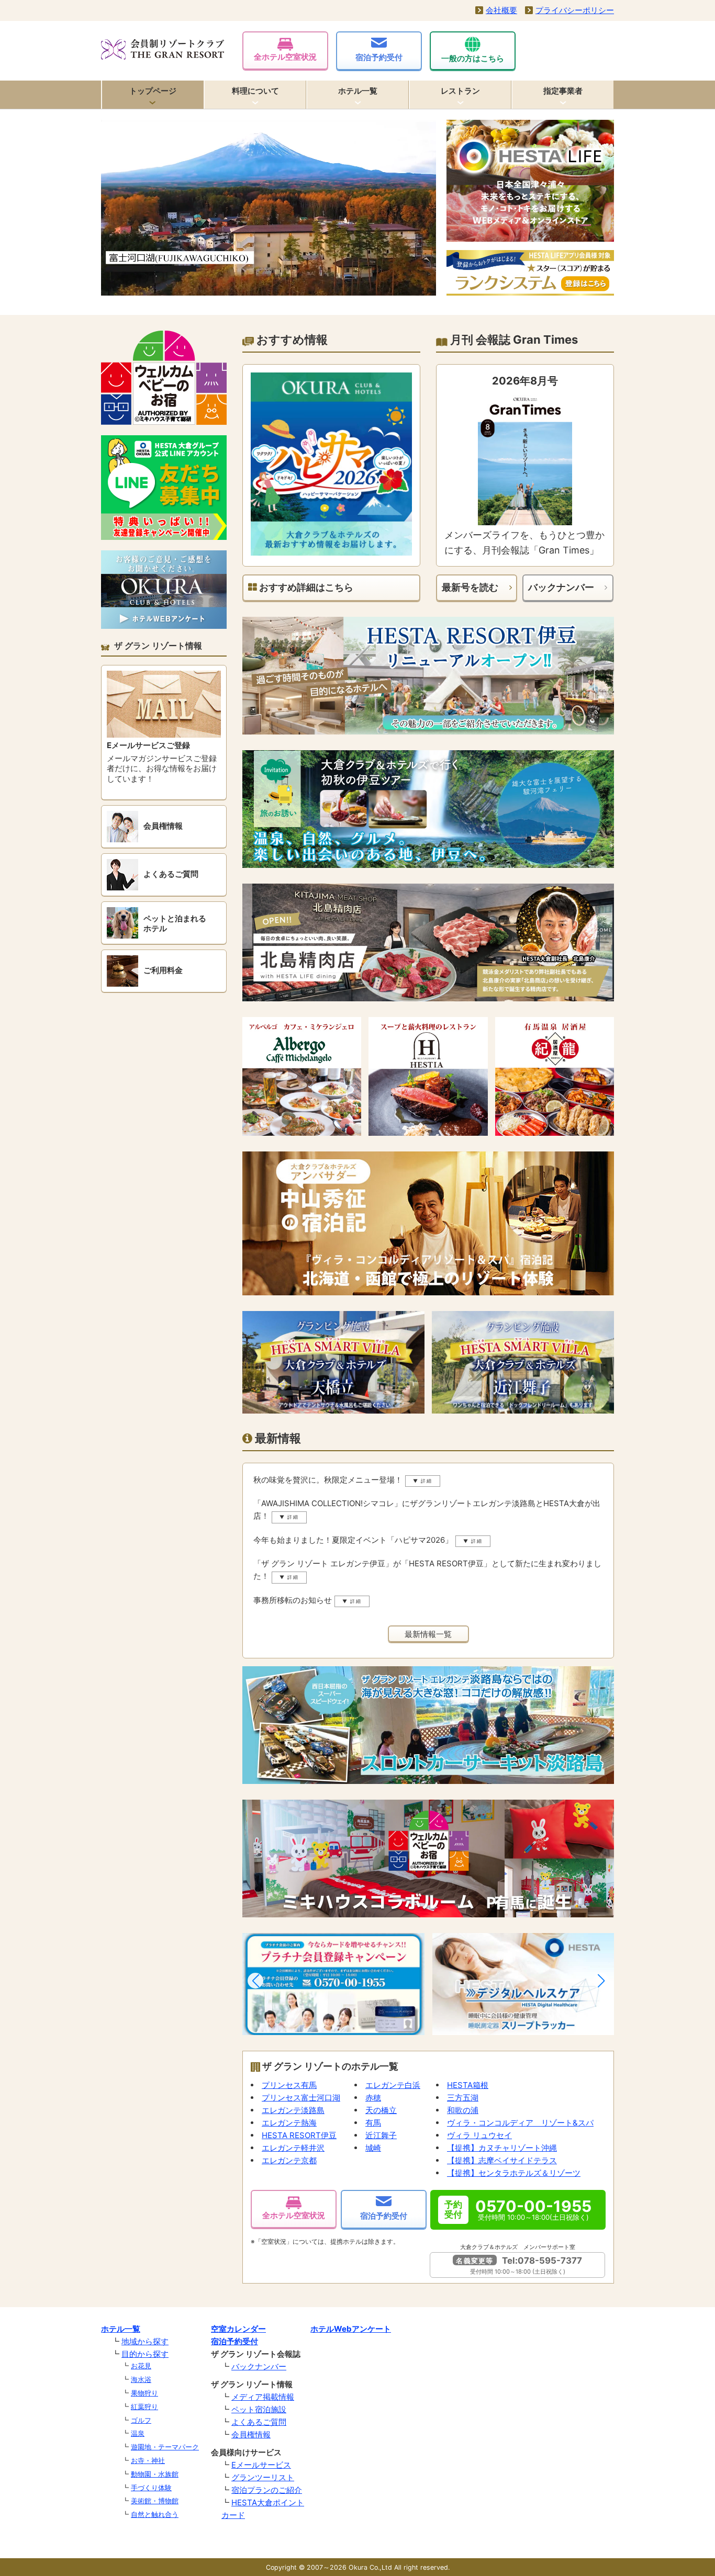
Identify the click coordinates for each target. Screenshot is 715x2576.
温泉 (138, 2433)
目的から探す (145, 2354)
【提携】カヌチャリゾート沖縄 (502, 2148)
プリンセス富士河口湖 (301, 2098)
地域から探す (145, 2341)
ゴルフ (141, 2420)
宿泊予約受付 (379, 57)
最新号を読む (470, 587)
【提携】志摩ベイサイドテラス (502, 2160)
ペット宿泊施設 (259, 2409)
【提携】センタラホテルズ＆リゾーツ (514, 2173)
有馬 (373, 2123)
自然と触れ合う (155, 2514)
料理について (255, 91)
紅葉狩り (144, 2406)
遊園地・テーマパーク (165, 2447)
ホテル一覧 (358, 91)
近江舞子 (381, 2135)
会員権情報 (251, 2434)
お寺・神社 (148, 2460)
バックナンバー (561, 587)
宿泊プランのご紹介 (267, 2490)
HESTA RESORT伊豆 (299, 2135)
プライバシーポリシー (575, 10)
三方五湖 (463, 2098)
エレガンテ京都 (289, 2160)
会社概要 (501, 10)
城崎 (373, 2148)
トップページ (153, 91)
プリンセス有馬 (289, 2085)
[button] (255, 1981)
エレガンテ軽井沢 (293, 2148)
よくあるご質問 (259, 2422)
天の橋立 (381, 2110)
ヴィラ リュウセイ (479, 2135)
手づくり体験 (151, 2488)
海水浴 (141, 2379)
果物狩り (144, 2393)
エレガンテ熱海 (289, 2123)
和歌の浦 (463, 2110)
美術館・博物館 (155, 2501)
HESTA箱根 (468, 2085)
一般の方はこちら (473, 58)
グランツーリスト (263, 2477)
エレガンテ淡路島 (293, 2110)
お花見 (141, 2366)
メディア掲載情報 (263, 2397)
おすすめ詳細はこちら (305, 587)
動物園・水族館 (155, 2474)
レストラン (460, 91)
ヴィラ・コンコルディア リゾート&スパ (520, 2123)
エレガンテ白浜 (393, 2085)
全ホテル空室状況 (285, 57)
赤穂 (373, 2098)
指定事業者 (563, 91)
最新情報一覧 (428, 1634)
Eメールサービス (261, 2465)
